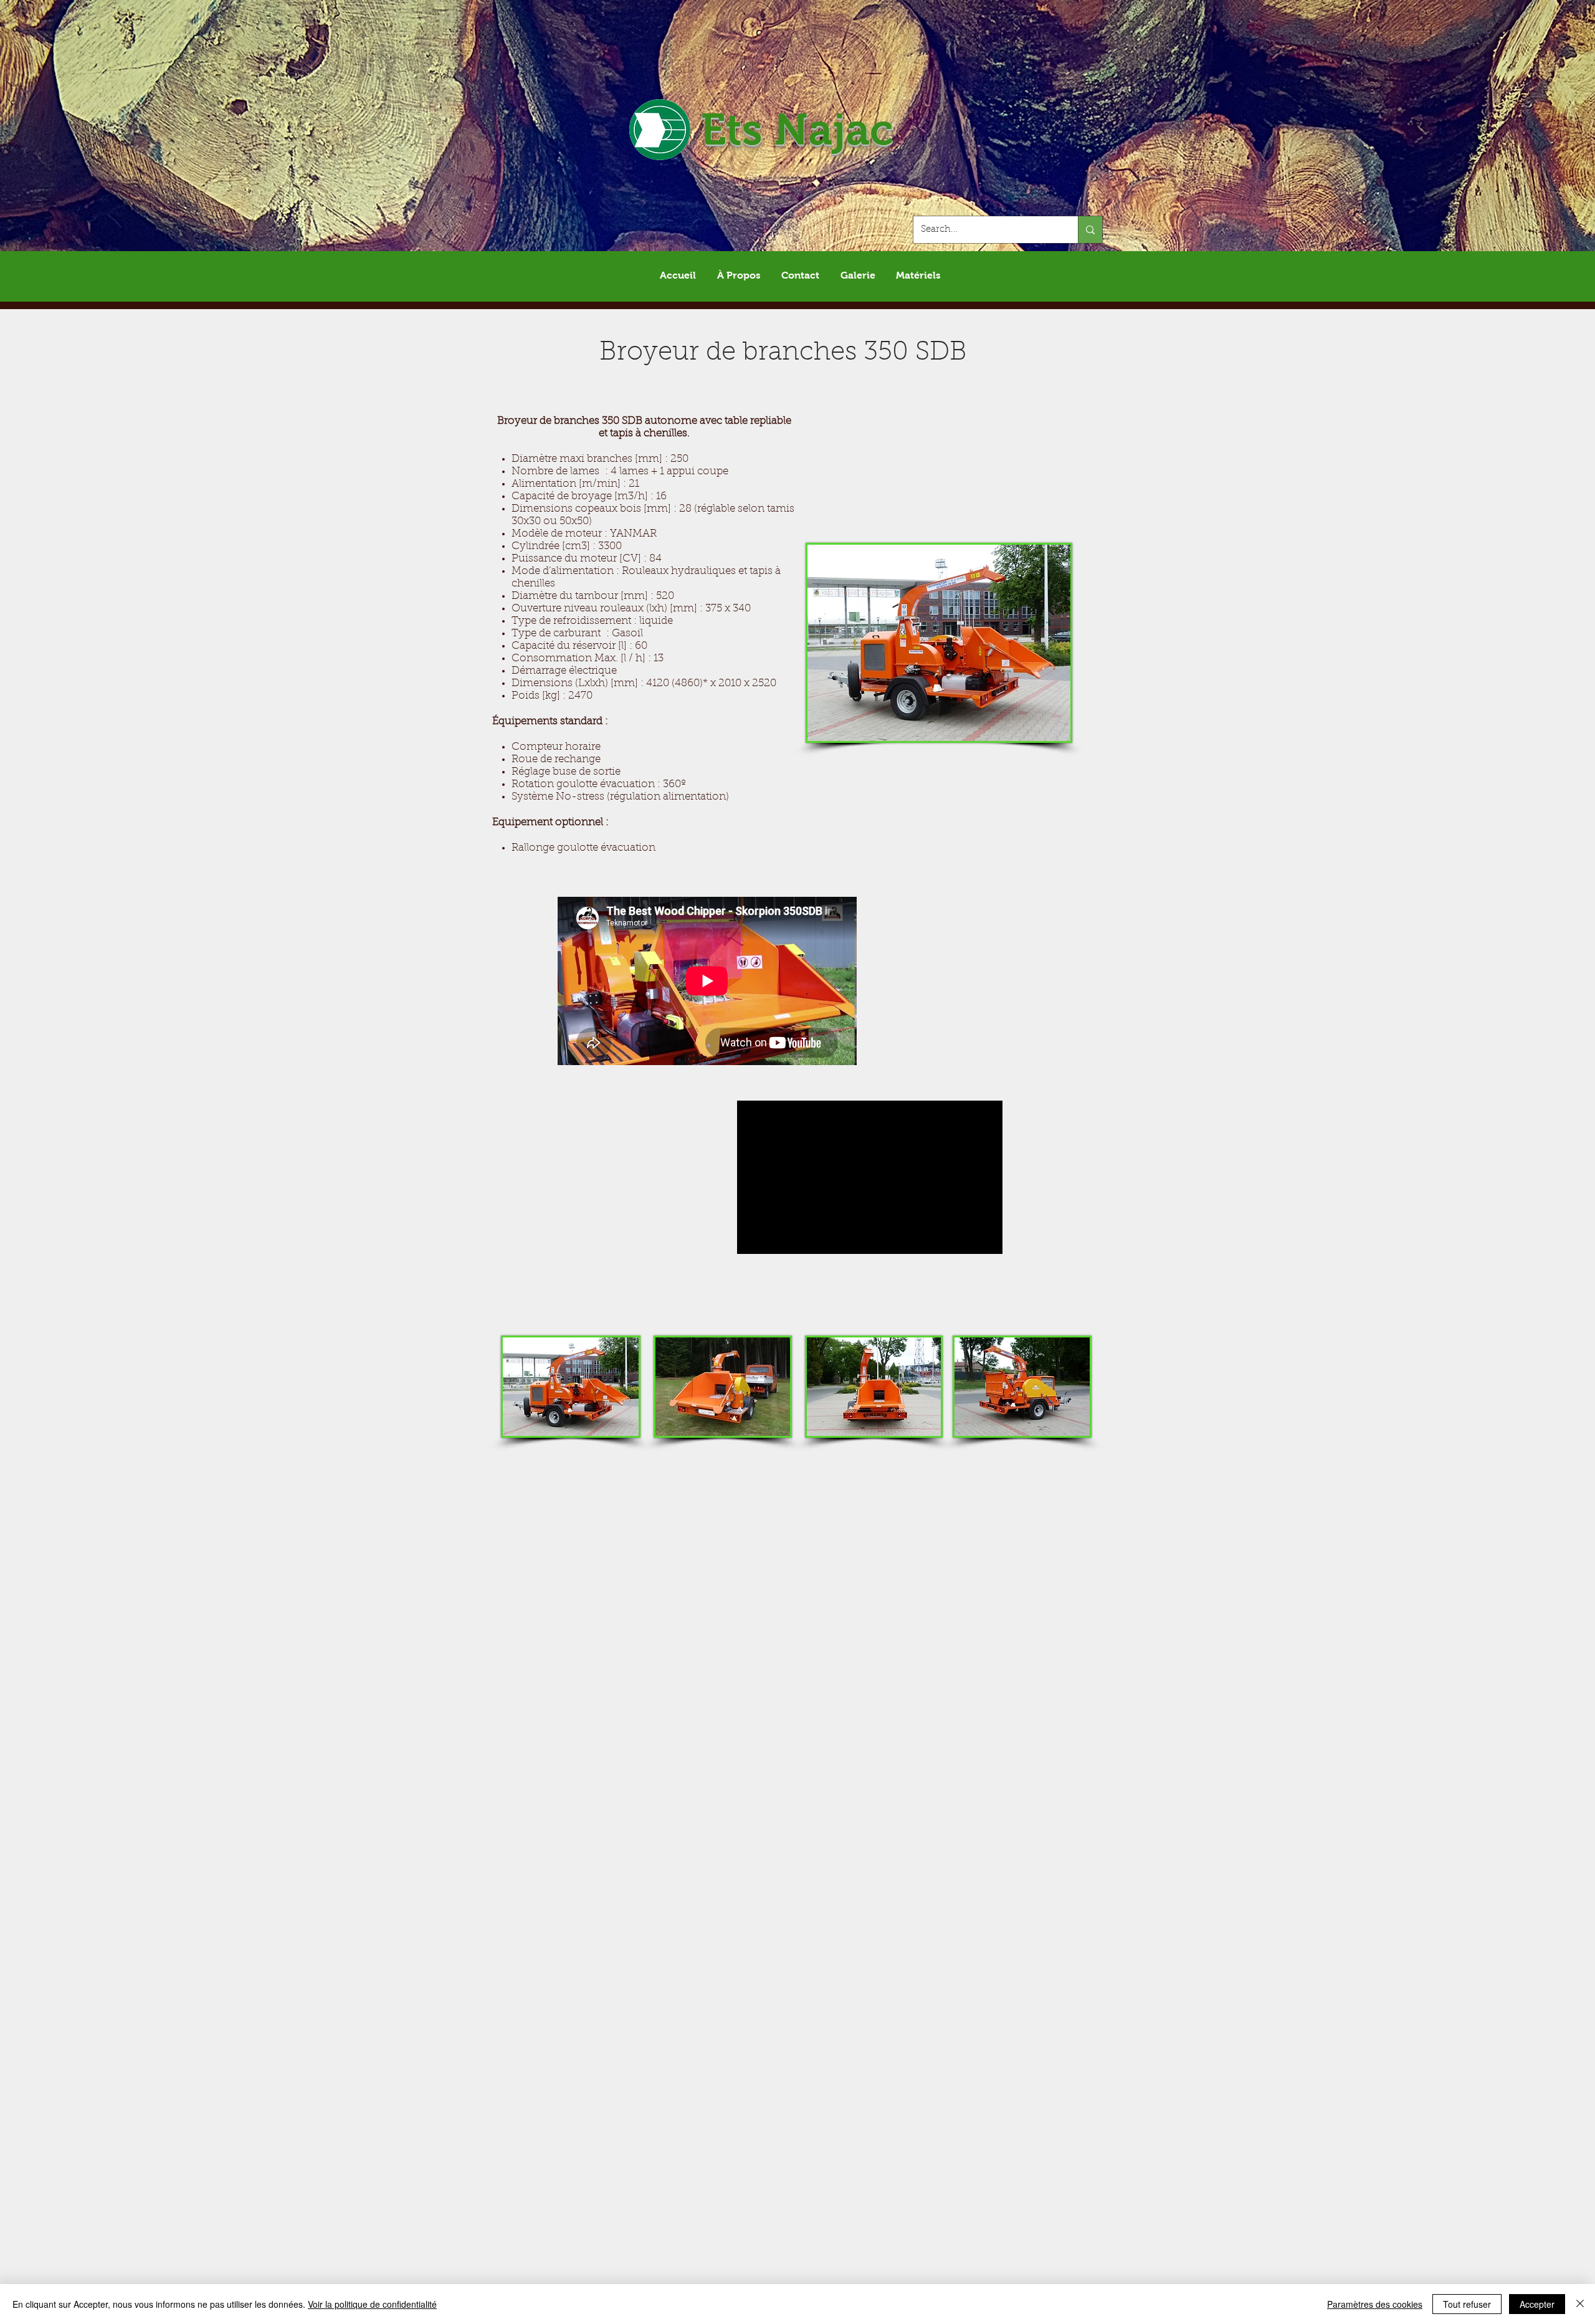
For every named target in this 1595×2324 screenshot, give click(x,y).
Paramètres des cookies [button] (1375, 2304)
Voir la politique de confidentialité (372, 2304)
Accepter (1537, 2304)
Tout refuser (1467, 2304)
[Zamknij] (1580, 2304)
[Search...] (1090, 230)
